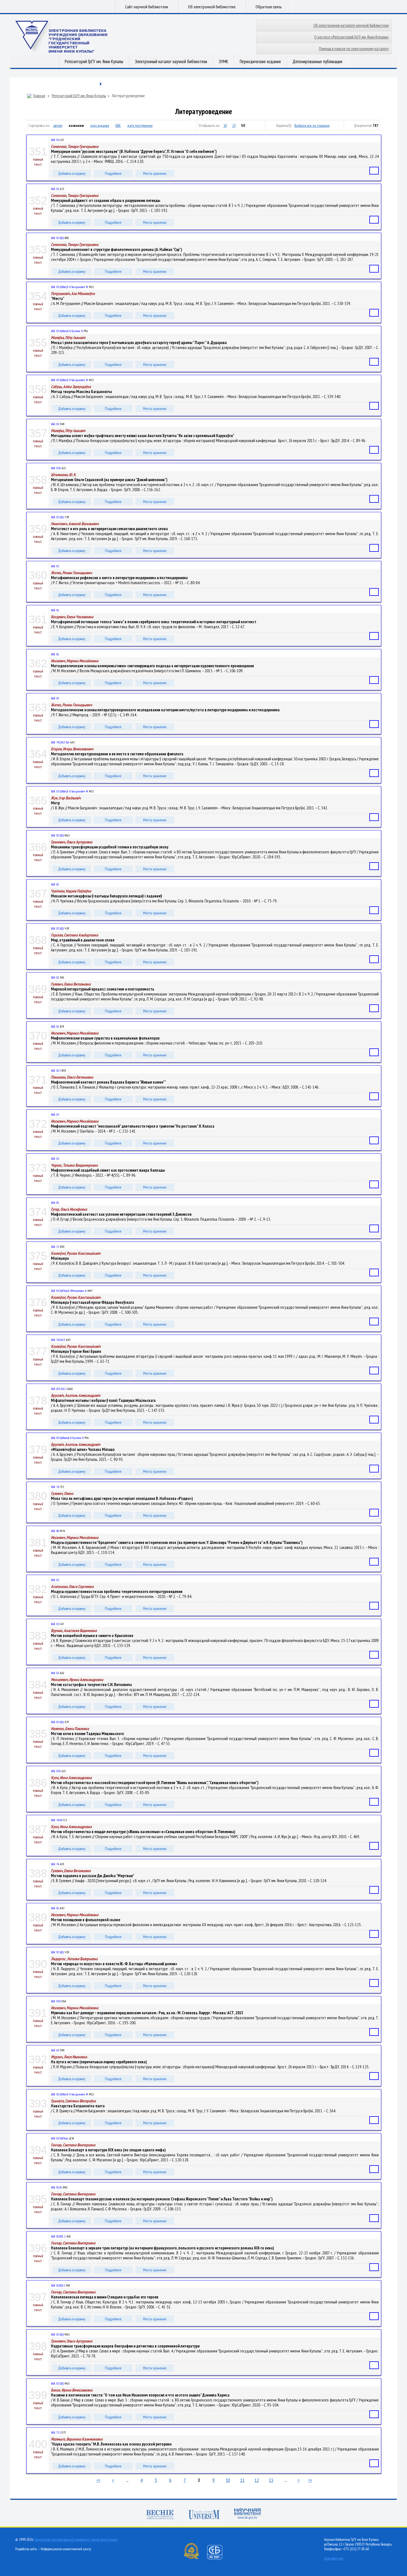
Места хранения (155, 173)
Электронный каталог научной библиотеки (171, 61)
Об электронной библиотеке (212, 7)
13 (271, 2480)
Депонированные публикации (317, 61)
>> (310, 2480)
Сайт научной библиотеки (147, 7)
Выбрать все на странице (312, 125)
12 (257, 2480)
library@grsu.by (334, 2558)
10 (225, 125)
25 (234, 125)
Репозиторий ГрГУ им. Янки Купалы (94, 61)
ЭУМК (223, 61)
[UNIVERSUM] (204, 2515)
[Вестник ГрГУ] (160, 2515)
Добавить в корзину (72, 173)
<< (98, 2480)
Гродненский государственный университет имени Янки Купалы (76, 2540)
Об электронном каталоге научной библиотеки (351, 25)
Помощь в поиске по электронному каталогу (354, 49)
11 (242, 2480)
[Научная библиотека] (248, 2514)
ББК (118, 125)
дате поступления (140, 125)
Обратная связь (269, 7)
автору (58, 125)
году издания (100, 125)
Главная (39, 96)
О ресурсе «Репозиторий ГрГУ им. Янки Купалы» (351, 37)
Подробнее (113, 173)
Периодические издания (260, 61)
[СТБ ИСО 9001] (218, 2558)
